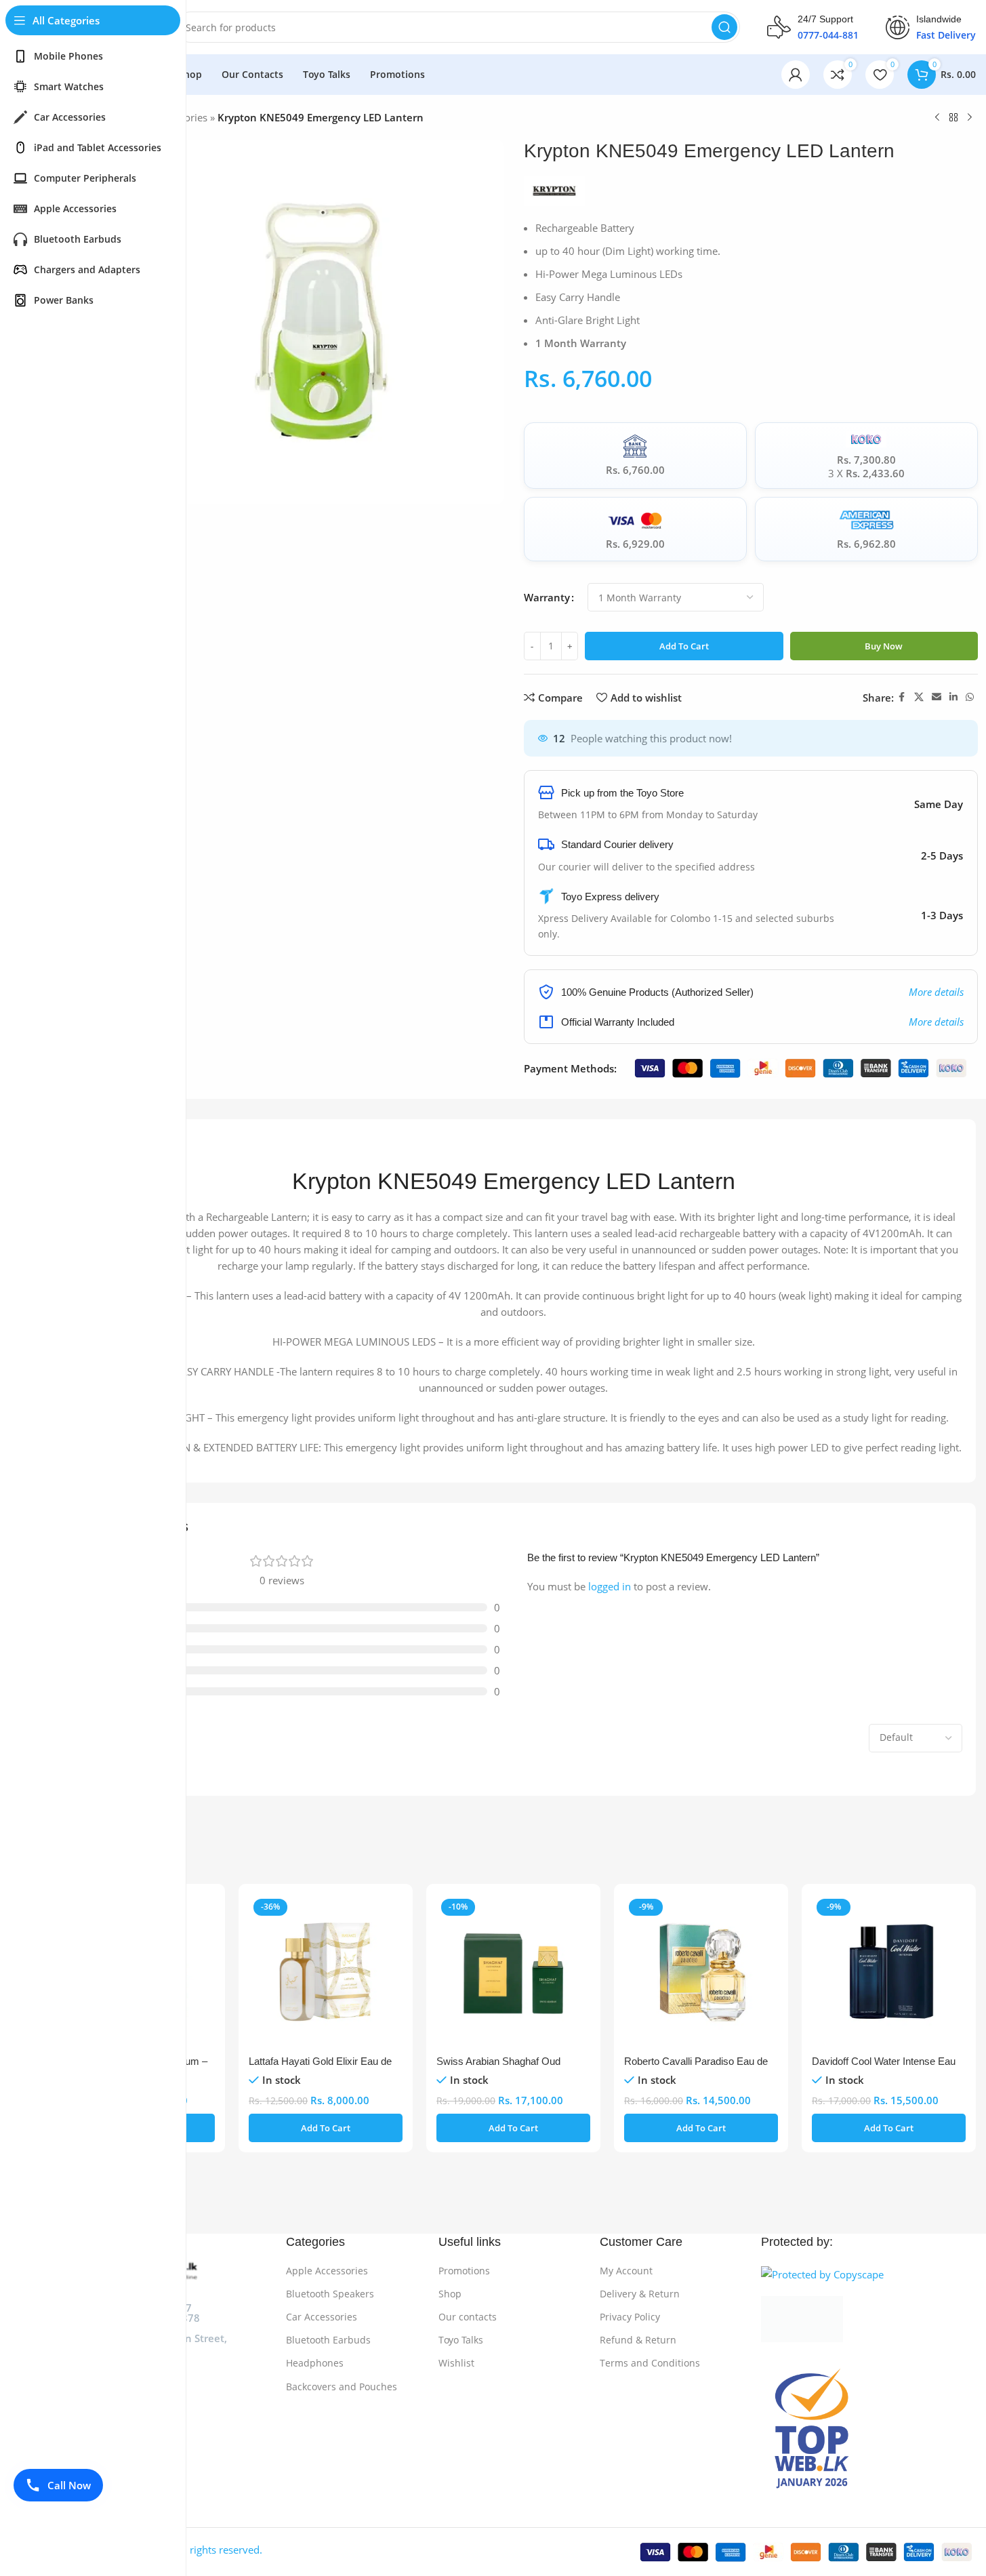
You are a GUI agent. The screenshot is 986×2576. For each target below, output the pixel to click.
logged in (610, 1586)
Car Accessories (322, 2317)
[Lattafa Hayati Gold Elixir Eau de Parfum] (326, 1971)
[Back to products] (953, 118)
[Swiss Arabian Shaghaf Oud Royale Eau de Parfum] (513, 1971)
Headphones (315, 2363)
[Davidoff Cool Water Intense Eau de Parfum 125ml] (889, 1971)
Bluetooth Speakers (330, 2294)
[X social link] (919, 697)
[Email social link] (937, 697)
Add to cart (684, 646)
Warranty (547, 597)
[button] (326, 2128)
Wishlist (456, 2363)
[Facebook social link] (902, 697)
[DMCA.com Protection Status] (868, 2319)
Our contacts (468, 2317)
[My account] (796, 75)
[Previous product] (937, 118)
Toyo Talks (461, 2340)
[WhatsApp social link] (970, 697)
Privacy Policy (630, 2317)
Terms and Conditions (650, 2363)
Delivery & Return (640, 2294)
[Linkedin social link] (953, 697)
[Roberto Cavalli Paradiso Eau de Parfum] (701, 1971)
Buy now (884, 646)
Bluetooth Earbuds (328, 2340)
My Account (626, 2271)
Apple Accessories (327, 2271)
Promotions (464, 2271)
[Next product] (970, 118)
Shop (450, 2294)
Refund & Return (638, 2340)
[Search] (724, 27)
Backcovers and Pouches (342, 2387)
